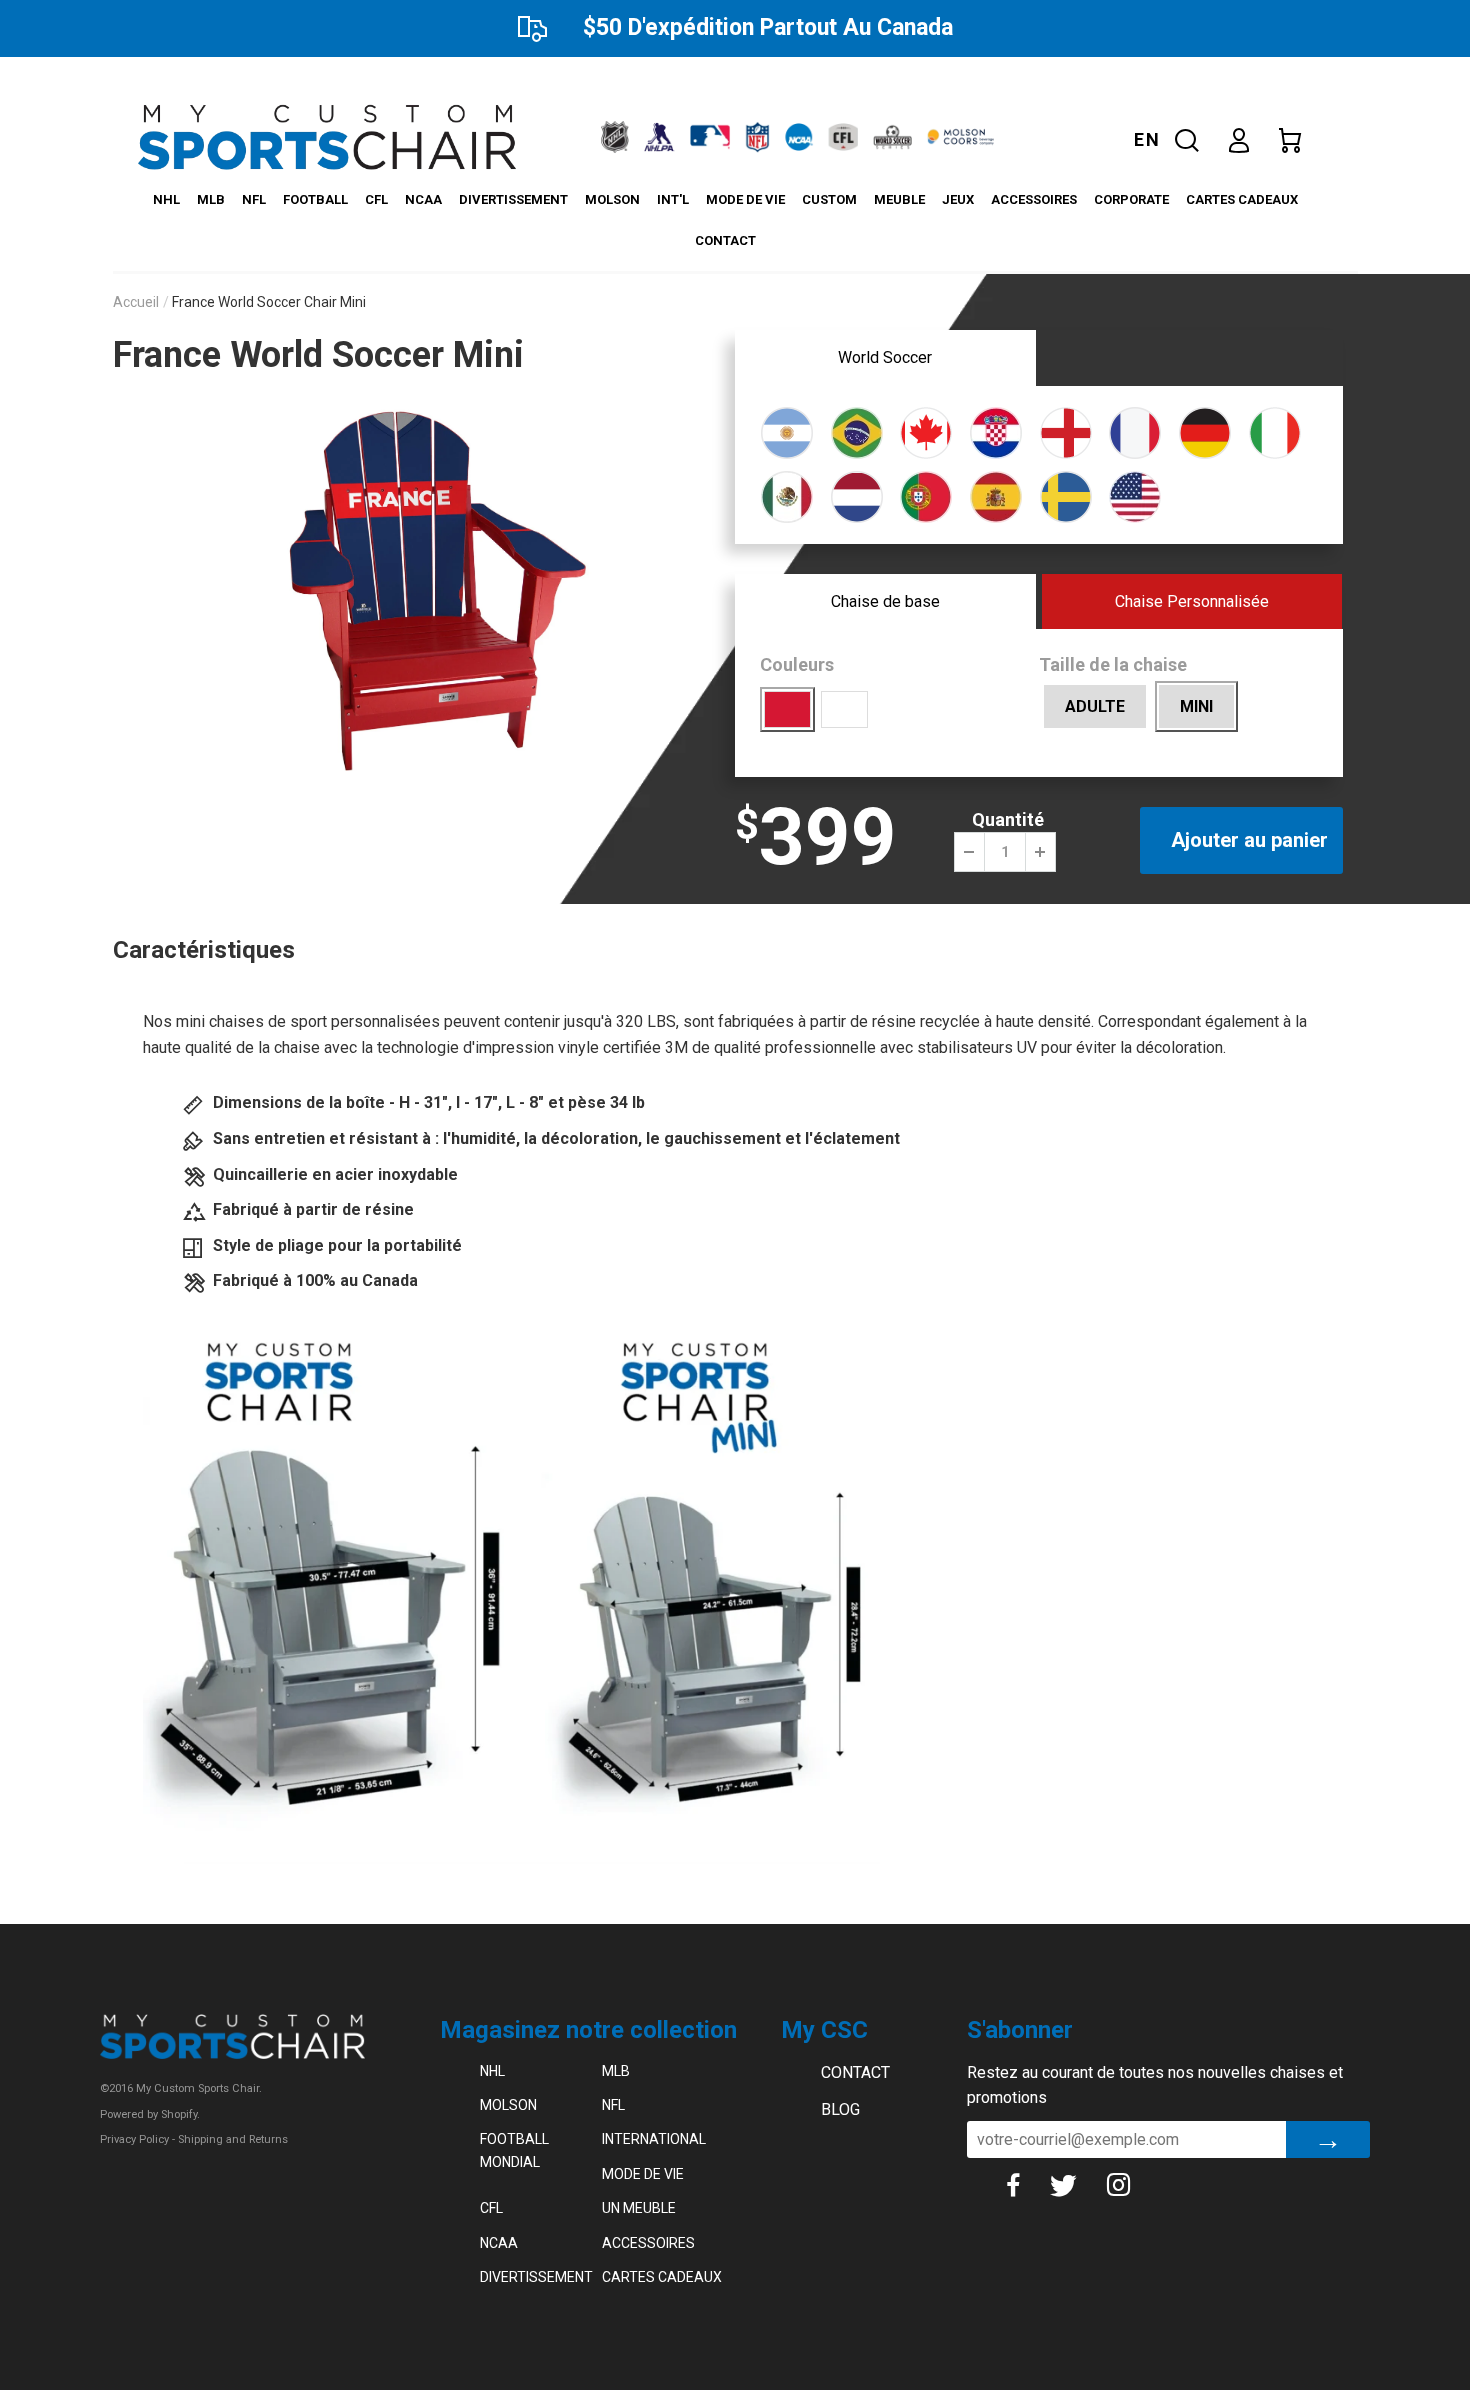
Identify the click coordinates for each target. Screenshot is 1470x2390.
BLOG (840, 2109)
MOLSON (612, 199)
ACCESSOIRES (1034, 199)
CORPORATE (1131, 199)
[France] (1135, 431)
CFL (376, 199)
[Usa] (1135, 495)
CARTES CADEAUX (1242, 199)
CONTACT (725, 240)
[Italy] (1275, 431)
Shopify (179, 2114)
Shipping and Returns (233, 2139)
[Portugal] (926, 495)
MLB (211, 199)
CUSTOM (829, 199)
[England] (1066, 431)
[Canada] (926, 431)
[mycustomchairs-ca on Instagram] (1134, 2185)
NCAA (423, 199)
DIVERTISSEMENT (513, 199)
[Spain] (996, 495)
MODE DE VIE (745, 199)
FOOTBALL (315, 199)
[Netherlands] (857, 495)
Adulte (1095, 706)
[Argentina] (787, 431)
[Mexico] (787, 495)
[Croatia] (996, 431)
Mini (1196, 706)
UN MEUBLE (639, 2208)
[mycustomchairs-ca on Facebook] (1028, 2185)
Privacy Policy (134, 2139)
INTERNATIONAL (654, 2139)
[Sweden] (1066, 495)
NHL (166, 199)
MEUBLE (899, 199)
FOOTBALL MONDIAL (514, 2150)
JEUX (958, 199)
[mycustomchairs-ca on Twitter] (1078, 2185)
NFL (254, 199)
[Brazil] (857, 431)
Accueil (136, 302)
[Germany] (1205, 431)
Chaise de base (885, 601)
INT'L (673, 199)
